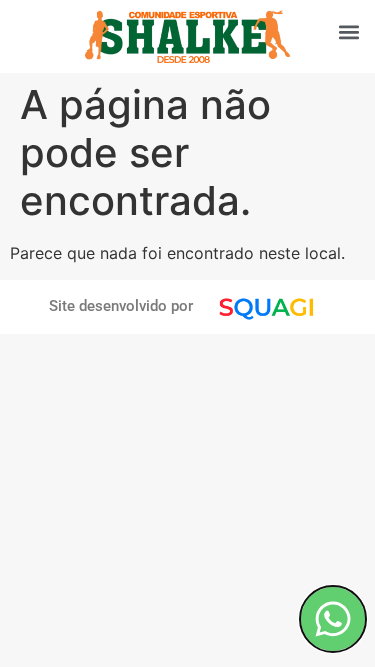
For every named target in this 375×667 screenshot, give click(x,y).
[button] (348, 31)
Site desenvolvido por (121, 306)
